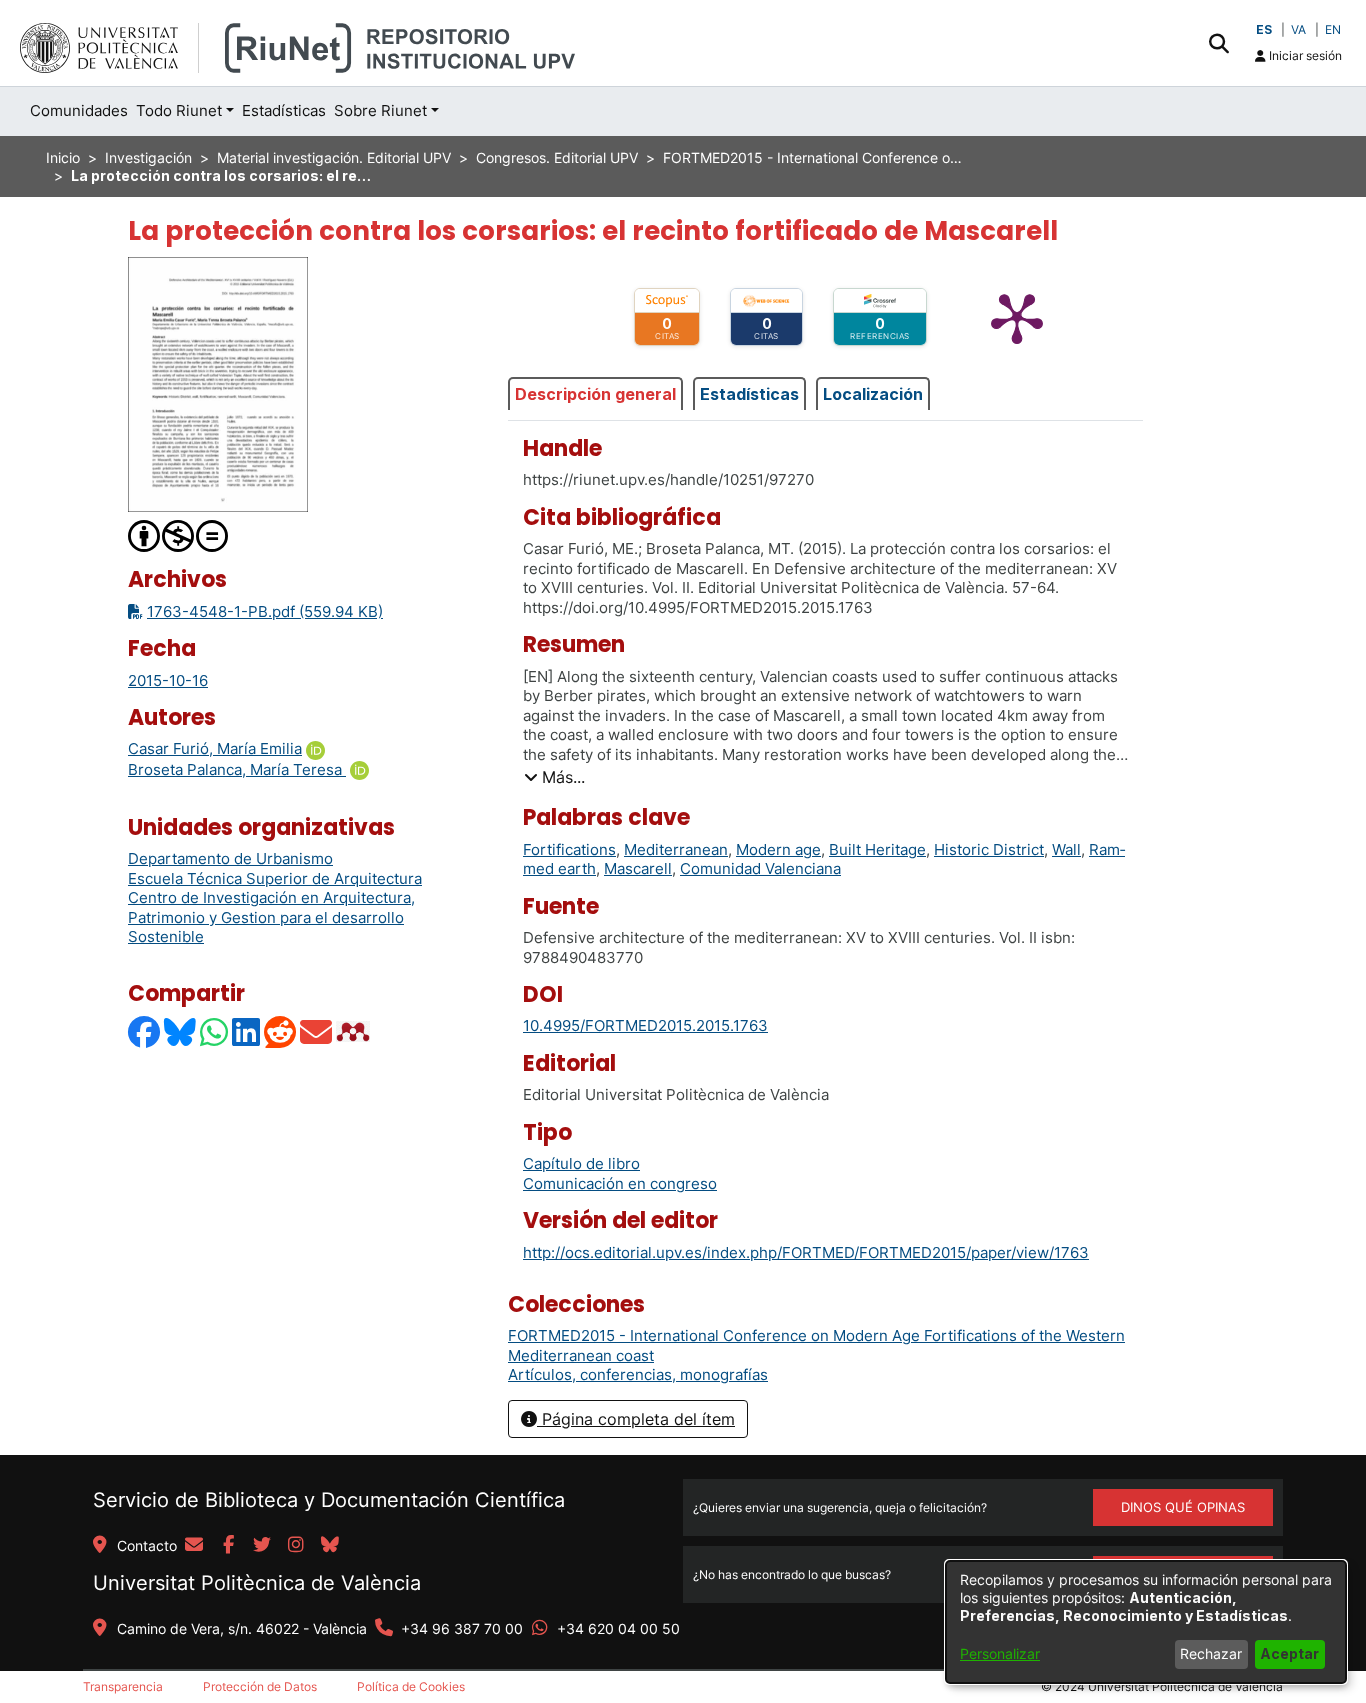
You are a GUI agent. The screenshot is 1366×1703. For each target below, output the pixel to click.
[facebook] (228, 1546)
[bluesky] (330, 1546)
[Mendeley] (355, 1031)
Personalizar (1000, 1653)
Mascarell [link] (638, 868)
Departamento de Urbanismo (230, 858)
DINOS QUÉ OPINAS (1183, 1507)
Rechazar (1211, 1653)
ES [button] (1264, 29)
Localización (873, 394)
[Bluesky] (181, 1031)
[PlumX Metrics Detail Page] (1017, 317)
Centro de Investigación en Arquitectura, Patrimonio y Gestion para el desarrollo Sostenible (271, 917)
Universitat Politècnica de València (257, 1583)
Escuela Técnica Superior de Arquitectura (275, 878)
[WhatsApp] (215, 1031)
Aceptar (1289, 1653)
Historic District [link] (989, 849)
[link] (638, 1374)
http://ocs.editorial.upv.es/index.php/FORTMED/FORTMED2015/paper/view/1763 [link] (806, 1252)
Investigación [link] (148, 157)
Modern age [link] (778, 849)
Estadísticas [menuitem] (284, 110)
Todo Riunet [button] (179, 110)
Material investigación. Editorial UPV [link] (334, 157)
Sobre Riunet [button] (380, 110)
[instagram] (296, 1546)
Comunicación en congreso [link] (620, 1183)
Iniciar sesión (1304, 55)
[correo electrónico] (194, 1546)
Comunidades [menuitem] (79, 110)
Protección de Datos (260, 1686)
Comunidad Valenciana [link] (760, 868)
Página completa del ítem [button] (636, 1419)
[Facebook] (145, 1031)
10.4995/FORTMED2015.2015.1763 (645, 1025)
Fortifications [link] (569, 849)
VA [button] (1298, 29)
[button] (1218, 43)
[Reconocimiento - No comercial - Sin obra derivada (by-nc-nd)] (179, 534)
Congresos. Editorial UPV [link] (557, 157)
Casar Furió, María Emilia (215, 748)
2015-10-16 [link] (168, 680)
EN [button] (1333, 29)
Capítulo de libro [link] (581, 1163)
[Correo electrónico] (317, 1031)
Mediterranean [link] (676, 849)
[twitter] (262, 1546)
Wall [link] (1066, 849)
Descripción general (595, 394)
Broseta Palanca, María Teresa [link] (237, 769)
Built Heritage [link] (877, 849)
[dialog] (1146, 1622)
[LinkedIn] (247, 1031)
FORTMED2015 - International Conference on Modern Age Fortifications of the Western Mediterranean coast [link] (813, 157)
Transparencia (123, 1686)
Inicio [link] (63, 157)
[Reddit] (281, 1031)
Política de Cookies (411, 1686)
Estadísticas (749, 394)
